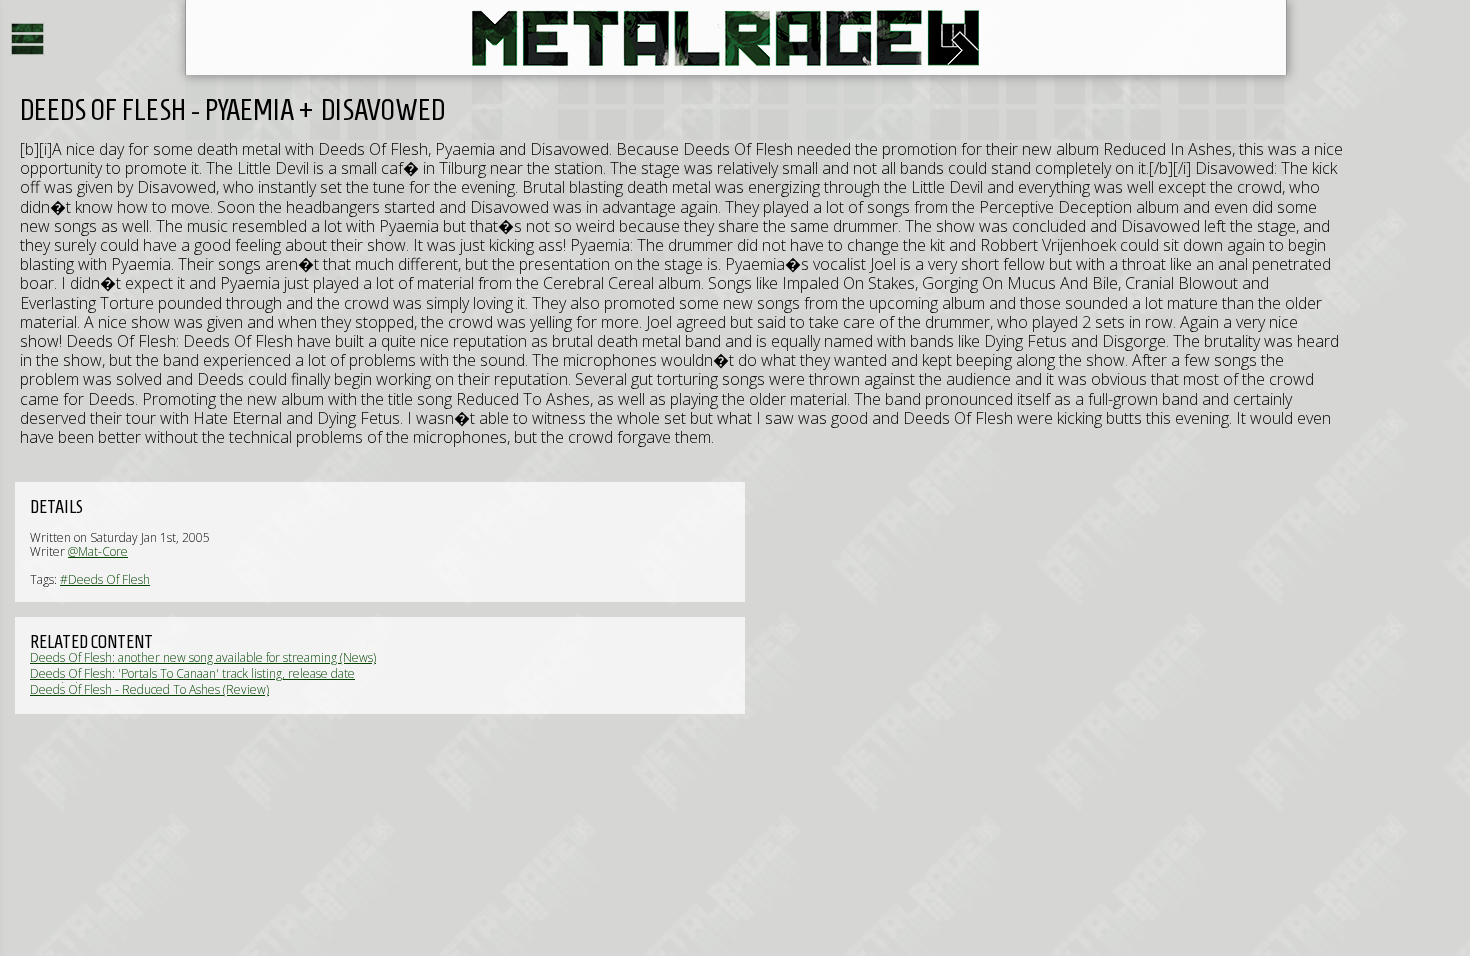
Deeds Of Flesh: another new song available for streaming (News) (203, 657)
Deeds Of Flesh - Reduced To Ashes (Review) (149, 689)
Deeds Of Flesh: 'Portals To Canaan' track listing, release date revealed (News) (192, 680)
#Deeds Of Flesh (105, 579)
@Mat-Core (98, 551)
